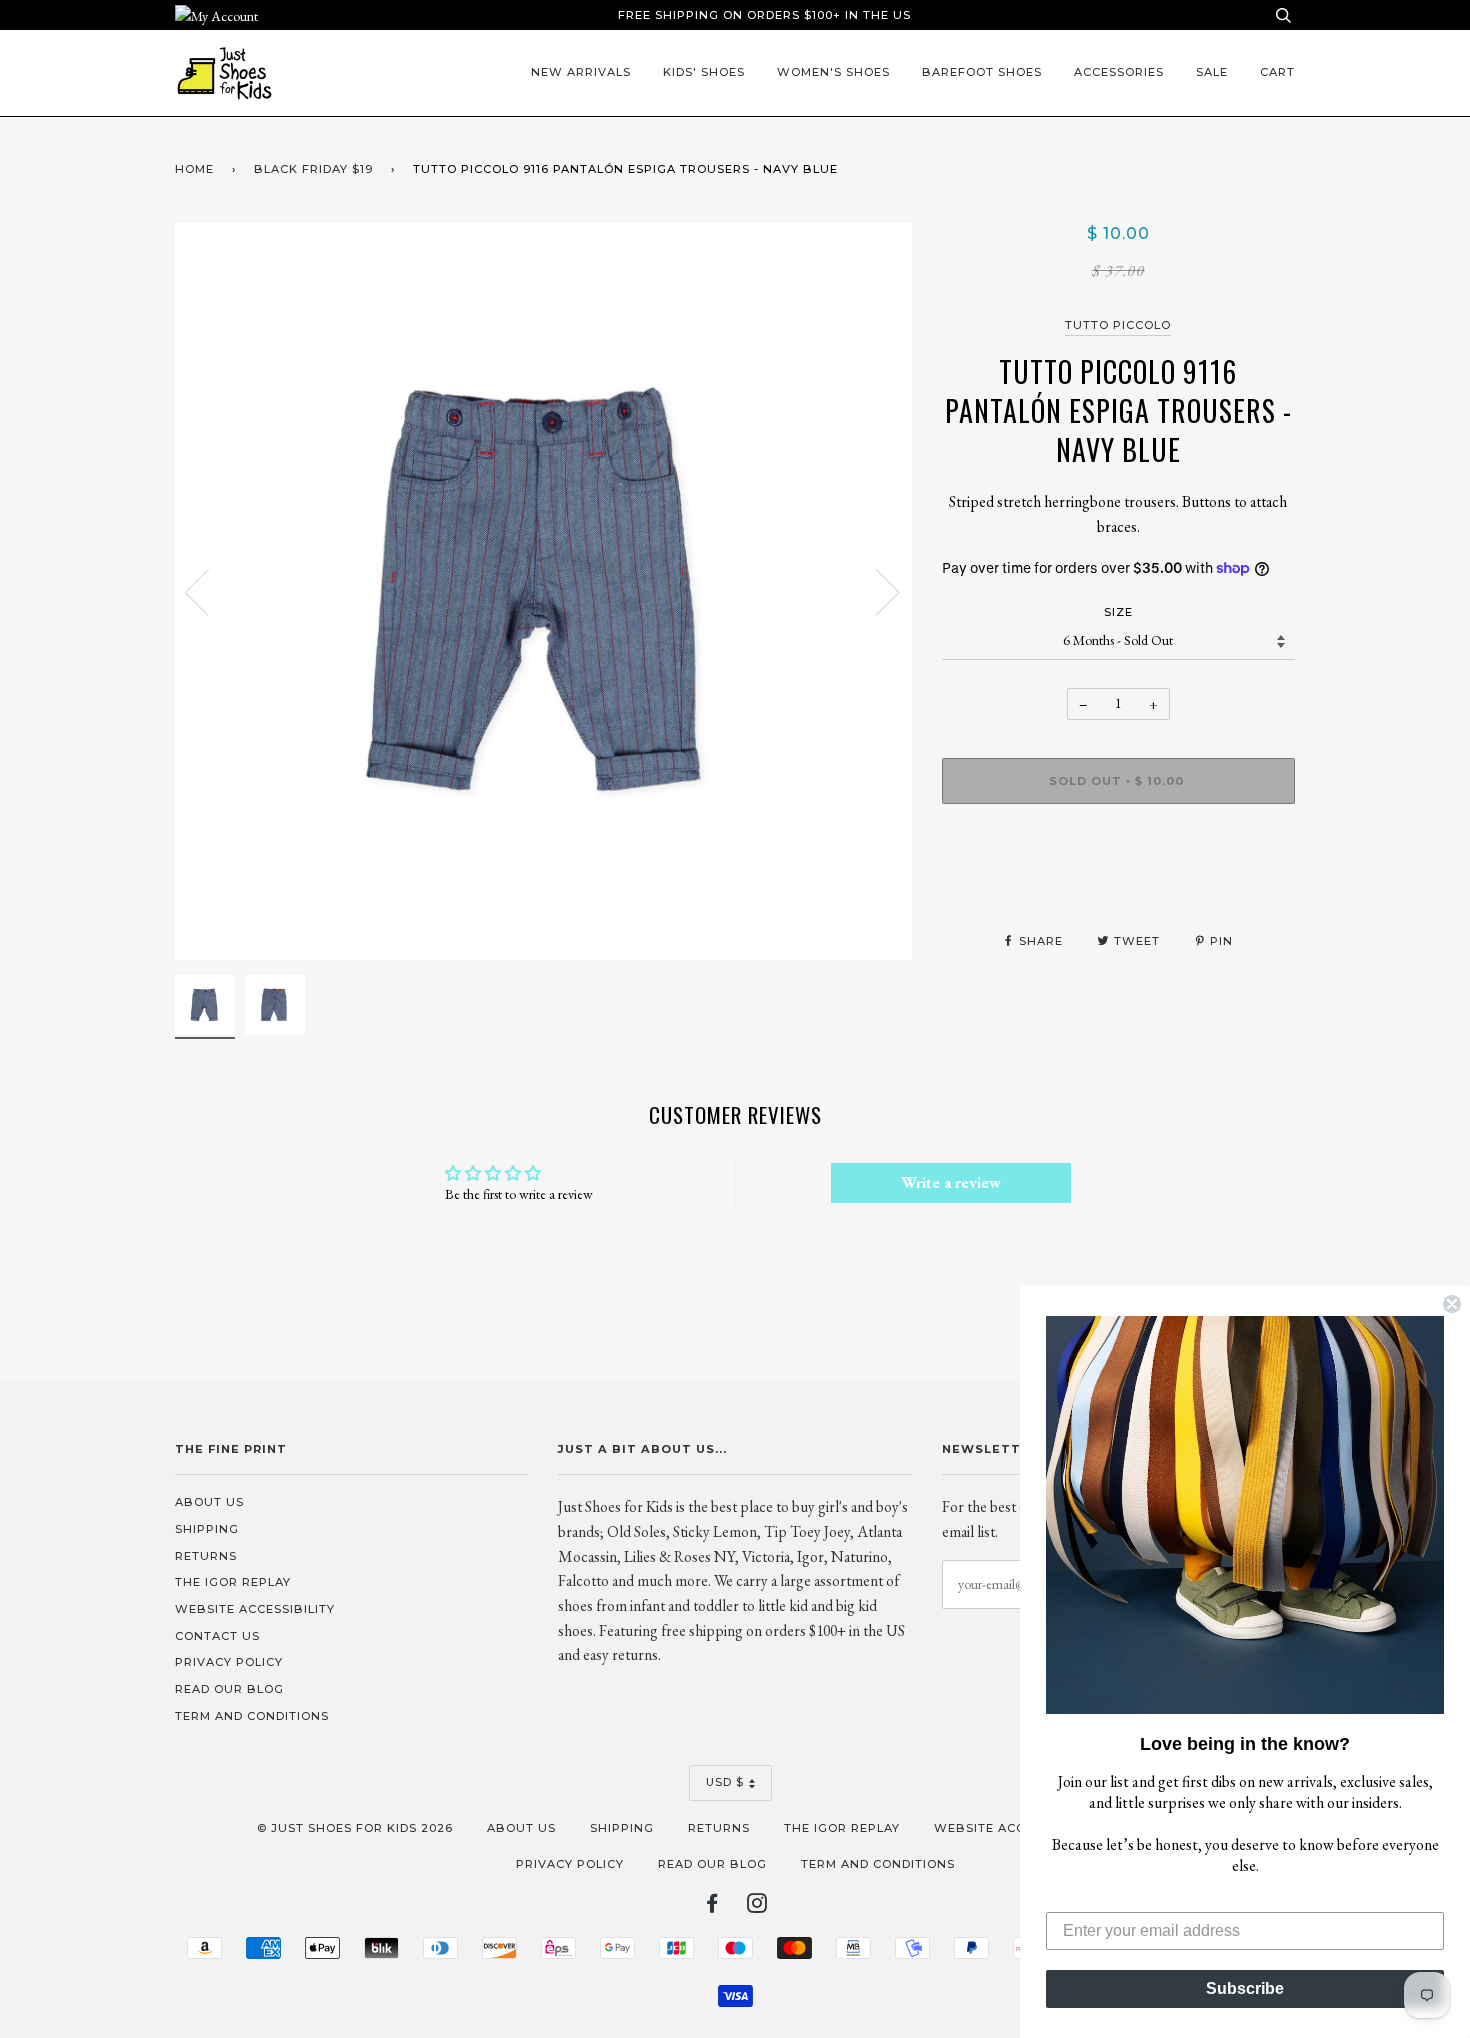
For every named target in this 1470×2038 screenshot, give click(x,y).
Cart (1277, 72)
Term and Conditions (252, 1716)
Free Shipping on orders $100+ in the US (764, 15)
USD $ (725, 1782)
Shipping (207, 1529)
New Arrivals (581, 72)
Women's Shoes (833, 72)
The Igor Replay (233, 1582)
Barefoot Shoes (982, 72)
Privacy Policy (229, 1662)
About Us (209, 1502)
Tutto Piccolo (1118, 325)
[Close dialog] (1452, 1304)
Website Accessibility (255, 1609)
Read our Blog (229, 1689)
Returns (206, 1556)
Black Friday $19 (313, 169)
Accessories (1119, 72)
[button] (1245, 1515)
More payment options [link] (1118, 888)
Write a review (951, 1182)
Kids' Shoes (704, 72)
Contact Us (217, 1636)
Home (194, 169)
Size (1118, 612)
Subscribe (1245, 1988)
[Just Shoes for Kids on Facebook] (712, 1907)
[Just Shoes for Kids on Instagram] (757, 1907)
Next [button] (875, 591)
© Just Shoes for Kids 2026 (355, 1828)
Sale (1212, 72)
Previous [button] (209, 591)
